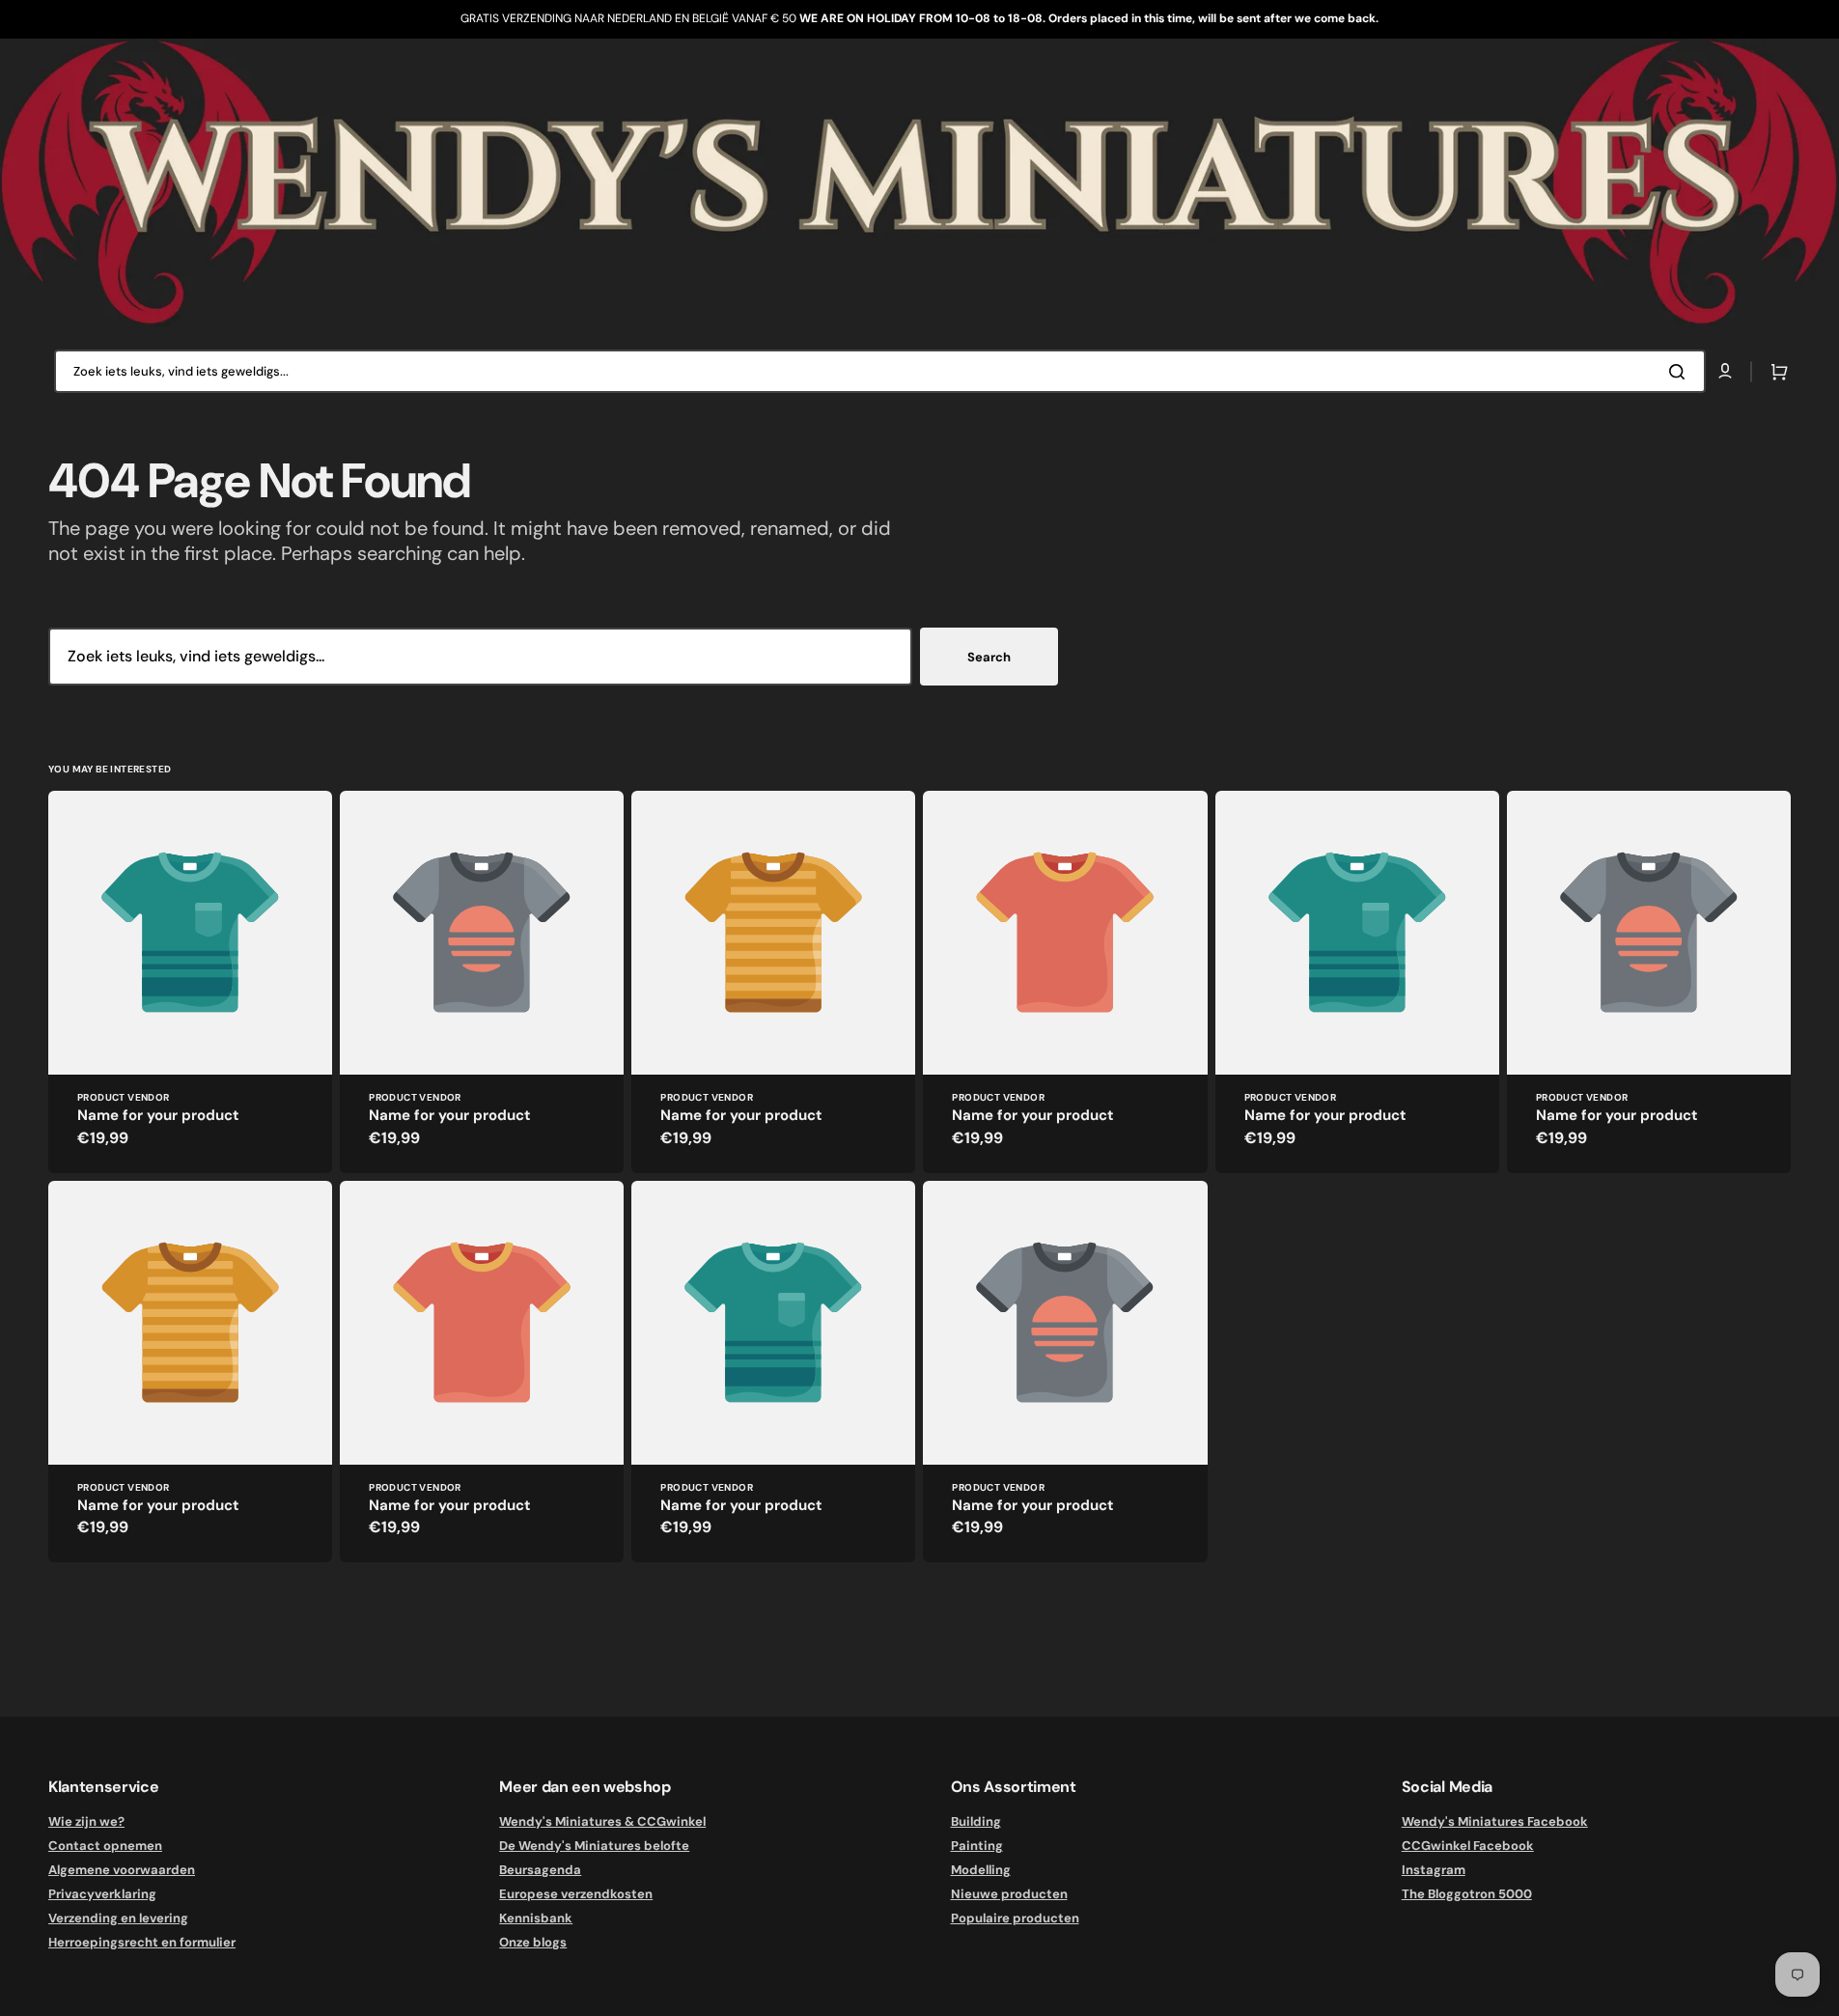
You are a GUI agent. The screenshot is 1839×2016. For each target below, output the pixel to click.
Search (989, 657)
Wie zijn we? (86, 1822)
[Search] (1681, 372)
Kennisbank (536, 1918)
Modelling (981, 1870)
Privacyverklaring (102, 1894)
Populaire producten (1015, 1918)
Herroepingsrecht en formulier (142, 1942)
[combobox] (880, 371)
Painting (977, 1846)
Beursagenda (540, 1870)
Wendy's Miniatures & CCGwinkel (602, 1822)
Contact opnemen (105, 1846)
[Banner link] (919, 182)
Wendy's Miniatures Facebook (1495, 1822)
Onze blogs (533, 1942)
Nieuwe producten (1009, 1894)
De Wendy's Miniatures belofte (594, 1846)
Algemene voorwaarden (122, 1870)
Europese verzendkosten (576, 1894)
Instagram (1434, 1870)
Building (976, 1822)
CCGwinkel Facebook (1468, 1846)
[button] (1775, 372)
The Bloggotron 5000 (1467, 1894)
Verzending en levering (118, 1918)
